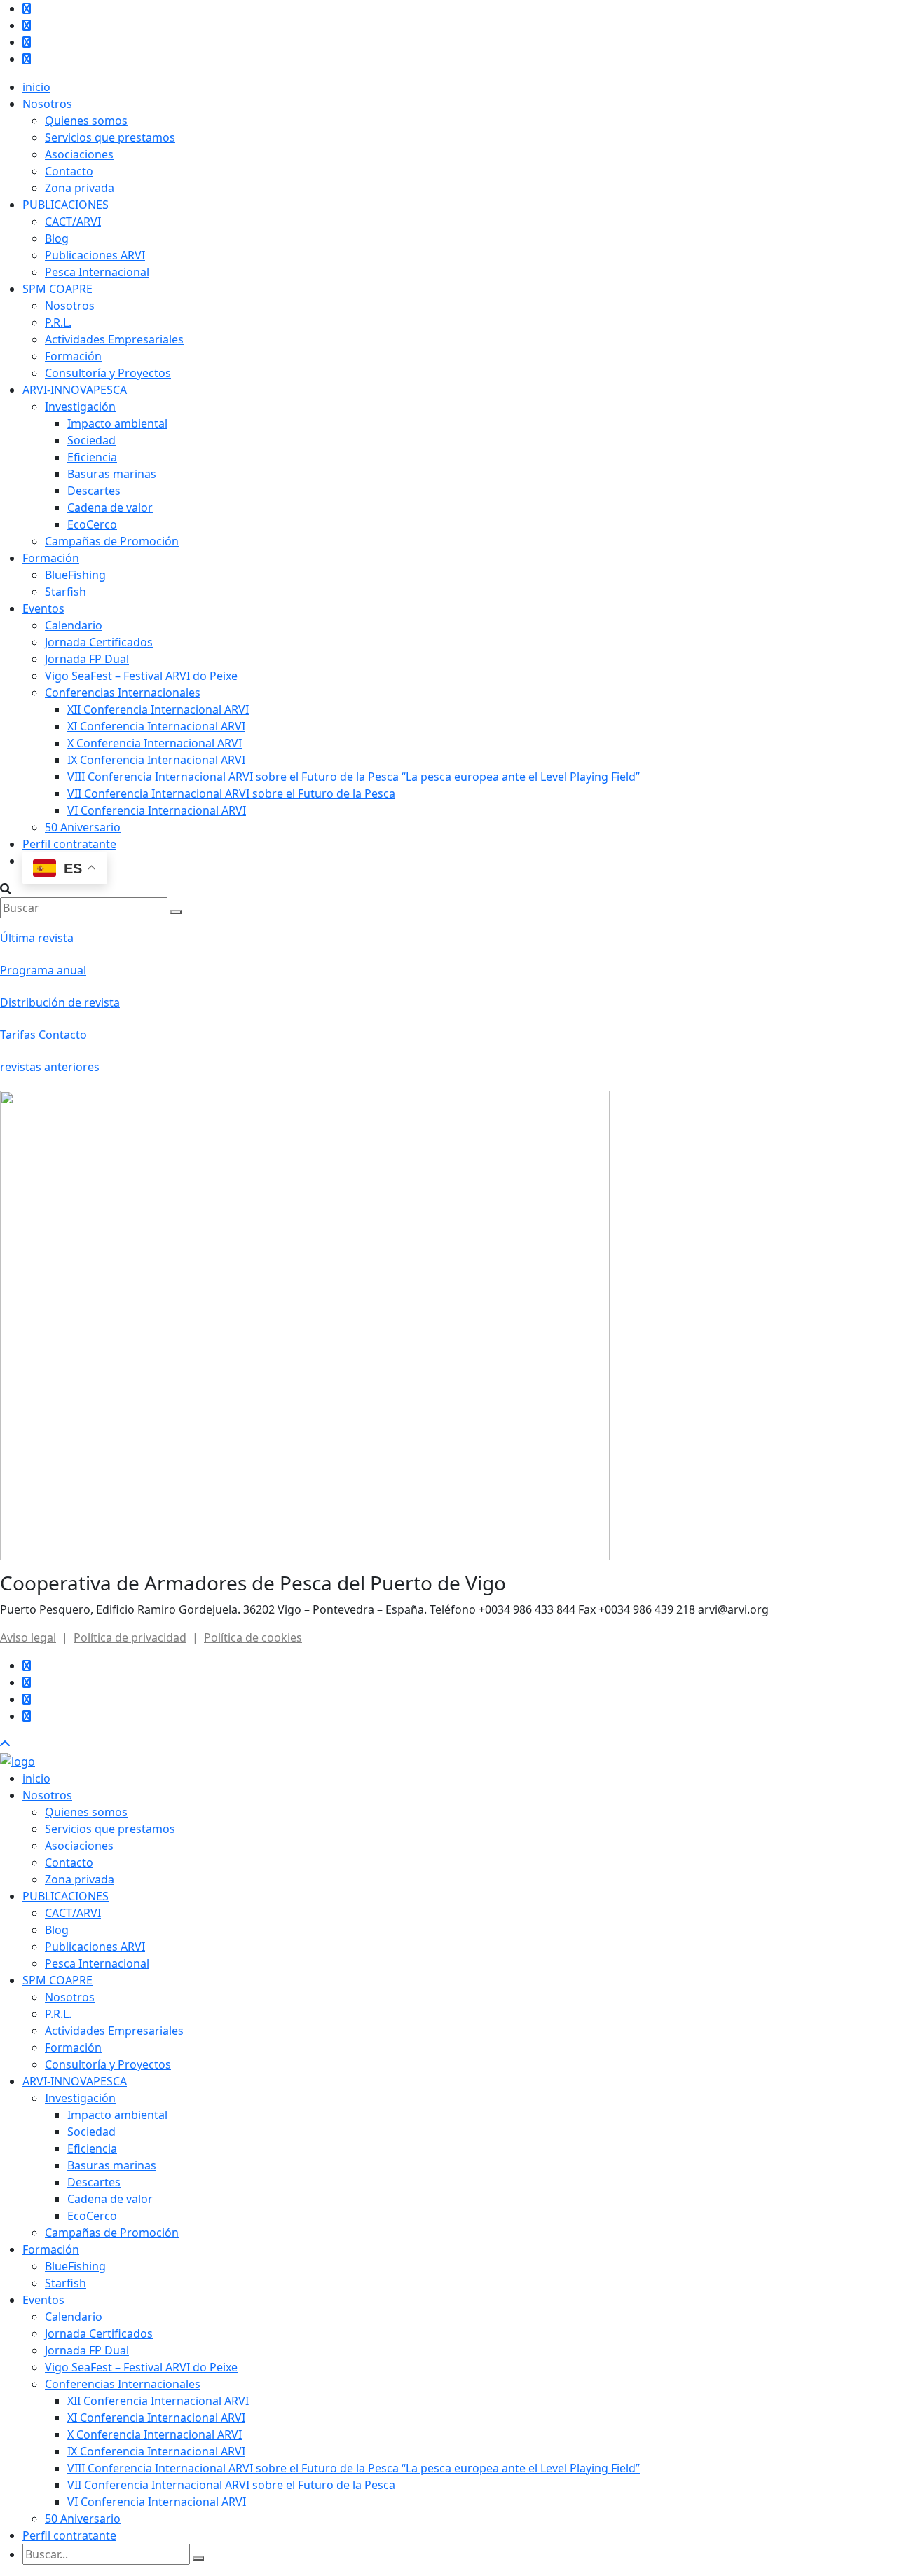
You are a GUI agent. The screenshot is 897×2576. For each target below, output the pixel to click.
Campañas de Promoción (112, 541)
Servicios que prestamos (110, 137)
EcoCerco (92, 524)
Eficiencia (92, 457)
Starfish (66, 592)
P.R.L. (58, 322)
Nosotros (47, 104)
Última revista (37, 938)
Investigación (80, 407)
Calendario (74, 625)
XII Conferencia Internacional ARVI (158, 709)
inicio (36, 87)
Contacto (69, 171)
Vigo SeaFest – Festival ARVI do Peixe (141, 676)
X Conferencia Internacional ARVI (155, 743)
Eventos (43, 608)
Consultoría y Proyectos (108, 373)
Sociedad (91, 440)
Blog (57, 238)
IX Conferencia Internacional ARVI (156, 760)
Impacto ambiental (117, 423)
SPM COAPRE (57, 289)
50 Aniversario (83, 827)
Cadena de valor (110, 507)
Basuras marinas (112, 474)
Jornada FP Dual (87, 659)
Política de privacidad (130, 1637)
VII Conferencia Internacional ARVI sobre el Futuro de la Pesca (231, 793)
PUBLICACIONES (66, 205)
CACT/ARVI (73, 222)
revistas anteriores (50, 1067)
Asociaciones (79, 154)
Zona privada (80, 188)
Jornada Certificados (99, 642)
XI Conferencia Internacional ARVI (156, 726)
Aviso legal (28, 1637)
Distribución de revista (60, 1002)
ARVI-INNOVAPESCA (75, 390)
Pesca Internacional (97, 272)
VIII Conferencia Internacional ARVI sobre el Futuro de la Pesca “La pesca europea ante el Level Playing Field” (354, 777)
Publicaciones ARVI (95, 255)
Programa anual (43, 970)
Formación (73, 356)
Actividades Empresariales (114, 339)
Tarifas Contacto (43, 1035)
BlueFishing (75, 575)
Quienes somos (86, 121)
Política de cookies (253, 1637)
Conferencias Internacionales (123, 693)
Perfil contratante (69, 844)
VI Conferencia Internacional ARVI (157, 810)
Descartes (94, 491)
